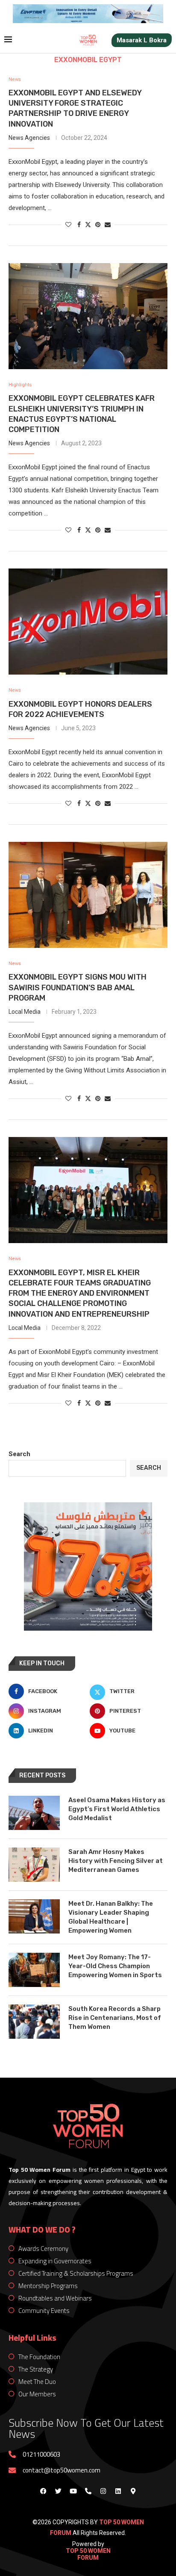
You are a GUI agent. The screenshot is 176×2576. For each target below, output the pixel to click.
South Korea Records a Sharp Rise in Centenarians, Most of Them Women (115, 2018)
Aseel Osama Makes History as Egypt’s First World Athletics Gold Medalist (117, 1809)
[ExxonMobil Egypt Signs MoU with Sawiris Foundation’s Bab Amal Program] (88, 895)
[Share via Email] (108, 225)
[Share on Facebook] (79, 225)
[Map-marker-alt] (133, 2491)
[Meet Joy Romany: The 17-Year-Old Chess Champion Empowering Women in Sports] (34, 1970)
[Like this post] (68, 225)
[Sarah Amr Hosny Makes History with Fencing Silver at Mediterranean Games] (34, 1865)
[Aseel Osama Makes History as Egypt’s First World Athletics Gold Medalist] (34, 1813)
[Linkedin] (118, 2491)
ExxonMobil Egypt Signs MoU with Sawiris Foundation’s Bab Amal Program (78, 987)
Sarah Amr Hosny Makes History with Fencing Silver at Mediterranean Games (116, 1861)
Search (19, 1454)
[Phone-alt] (88, 2491)
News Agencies (29, 138)
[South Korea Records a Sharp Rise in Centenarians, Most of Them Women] (34, 2022)
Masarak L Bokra (142, 40)
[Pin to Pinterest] (98, 225)
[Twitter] (58, 2491)
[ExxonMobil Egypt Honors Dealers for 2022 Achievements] (88, 622)
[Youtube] (73, 2491)
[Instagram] (103, 2491)
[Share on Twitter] (88, 224)
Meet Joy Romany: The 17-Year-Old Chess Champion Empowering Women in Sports (115, 1966)
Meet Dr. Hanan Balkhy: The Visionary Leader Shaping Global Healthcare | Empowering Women (111, 1917)
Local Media (25, 1012)
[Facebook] (43, 2491)
